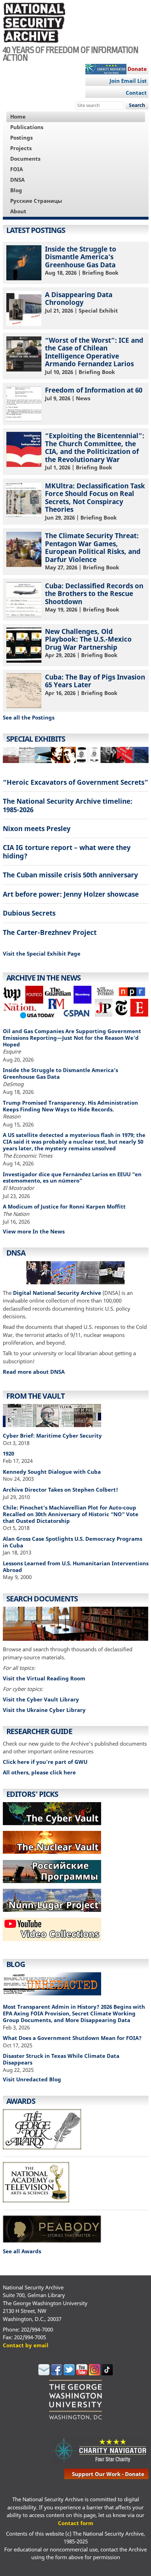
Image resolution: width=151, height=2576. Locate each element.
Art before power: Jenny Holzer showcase (71, 894)
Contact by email (26, 2345)
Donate (137, 69)
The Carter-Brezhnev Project (50, 932)
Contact (136, 93)
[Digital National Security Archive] (76, 1274)
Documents (25, 159)
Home (18, 116)
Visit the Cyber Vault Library (41, 1699)
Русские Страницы (36, 201)
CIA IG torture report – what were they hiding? (67, 851)
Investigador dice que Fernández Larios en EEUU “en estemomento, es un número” (72, 1177)
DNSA (17, 180)
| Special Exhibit (81, 302)
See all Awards (22, 2251)
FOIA (17, 169)
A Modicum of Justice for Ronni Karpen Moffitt (64, 1206)
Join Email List (128, 81)
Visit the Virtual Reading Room (44, 1678)
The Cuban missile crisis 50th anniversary (70, 875)
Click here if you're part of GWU (45, 1762)
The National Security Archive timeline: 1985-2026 (68, 805)
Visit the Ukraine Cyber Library (44, 1710)
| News (94, 394)
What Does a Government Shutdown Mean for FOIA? (72, 2038)
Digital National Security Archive (57, 1293)
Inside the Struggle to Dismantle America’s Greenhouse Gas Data (60, 1073)
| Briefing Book (82, 260)
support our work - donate (108, 2474)
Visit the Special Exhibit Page (42, 954)
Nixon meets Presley (37, 828)
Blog (16, 190)
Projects (21, 148)
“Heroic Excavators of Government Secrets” (75, 782)
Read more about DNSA (34, 1372)
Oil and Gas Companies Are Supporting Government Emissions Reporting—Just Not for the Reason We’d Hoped (72, 1038)
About (18, 211)
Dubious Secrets (29, 913)
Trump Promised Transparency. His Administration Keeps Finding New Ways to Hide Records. (70, 1106)
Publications (27, 127)
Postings (21, 138)
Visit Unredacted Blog (32, 2079)
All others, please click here (39, 1772)
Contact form (76, 2523)
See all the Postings (29, 717)
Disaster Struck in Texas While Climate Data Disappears (61, 2059)
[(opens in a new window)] (52, 1943)
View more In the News (34, 1231)
